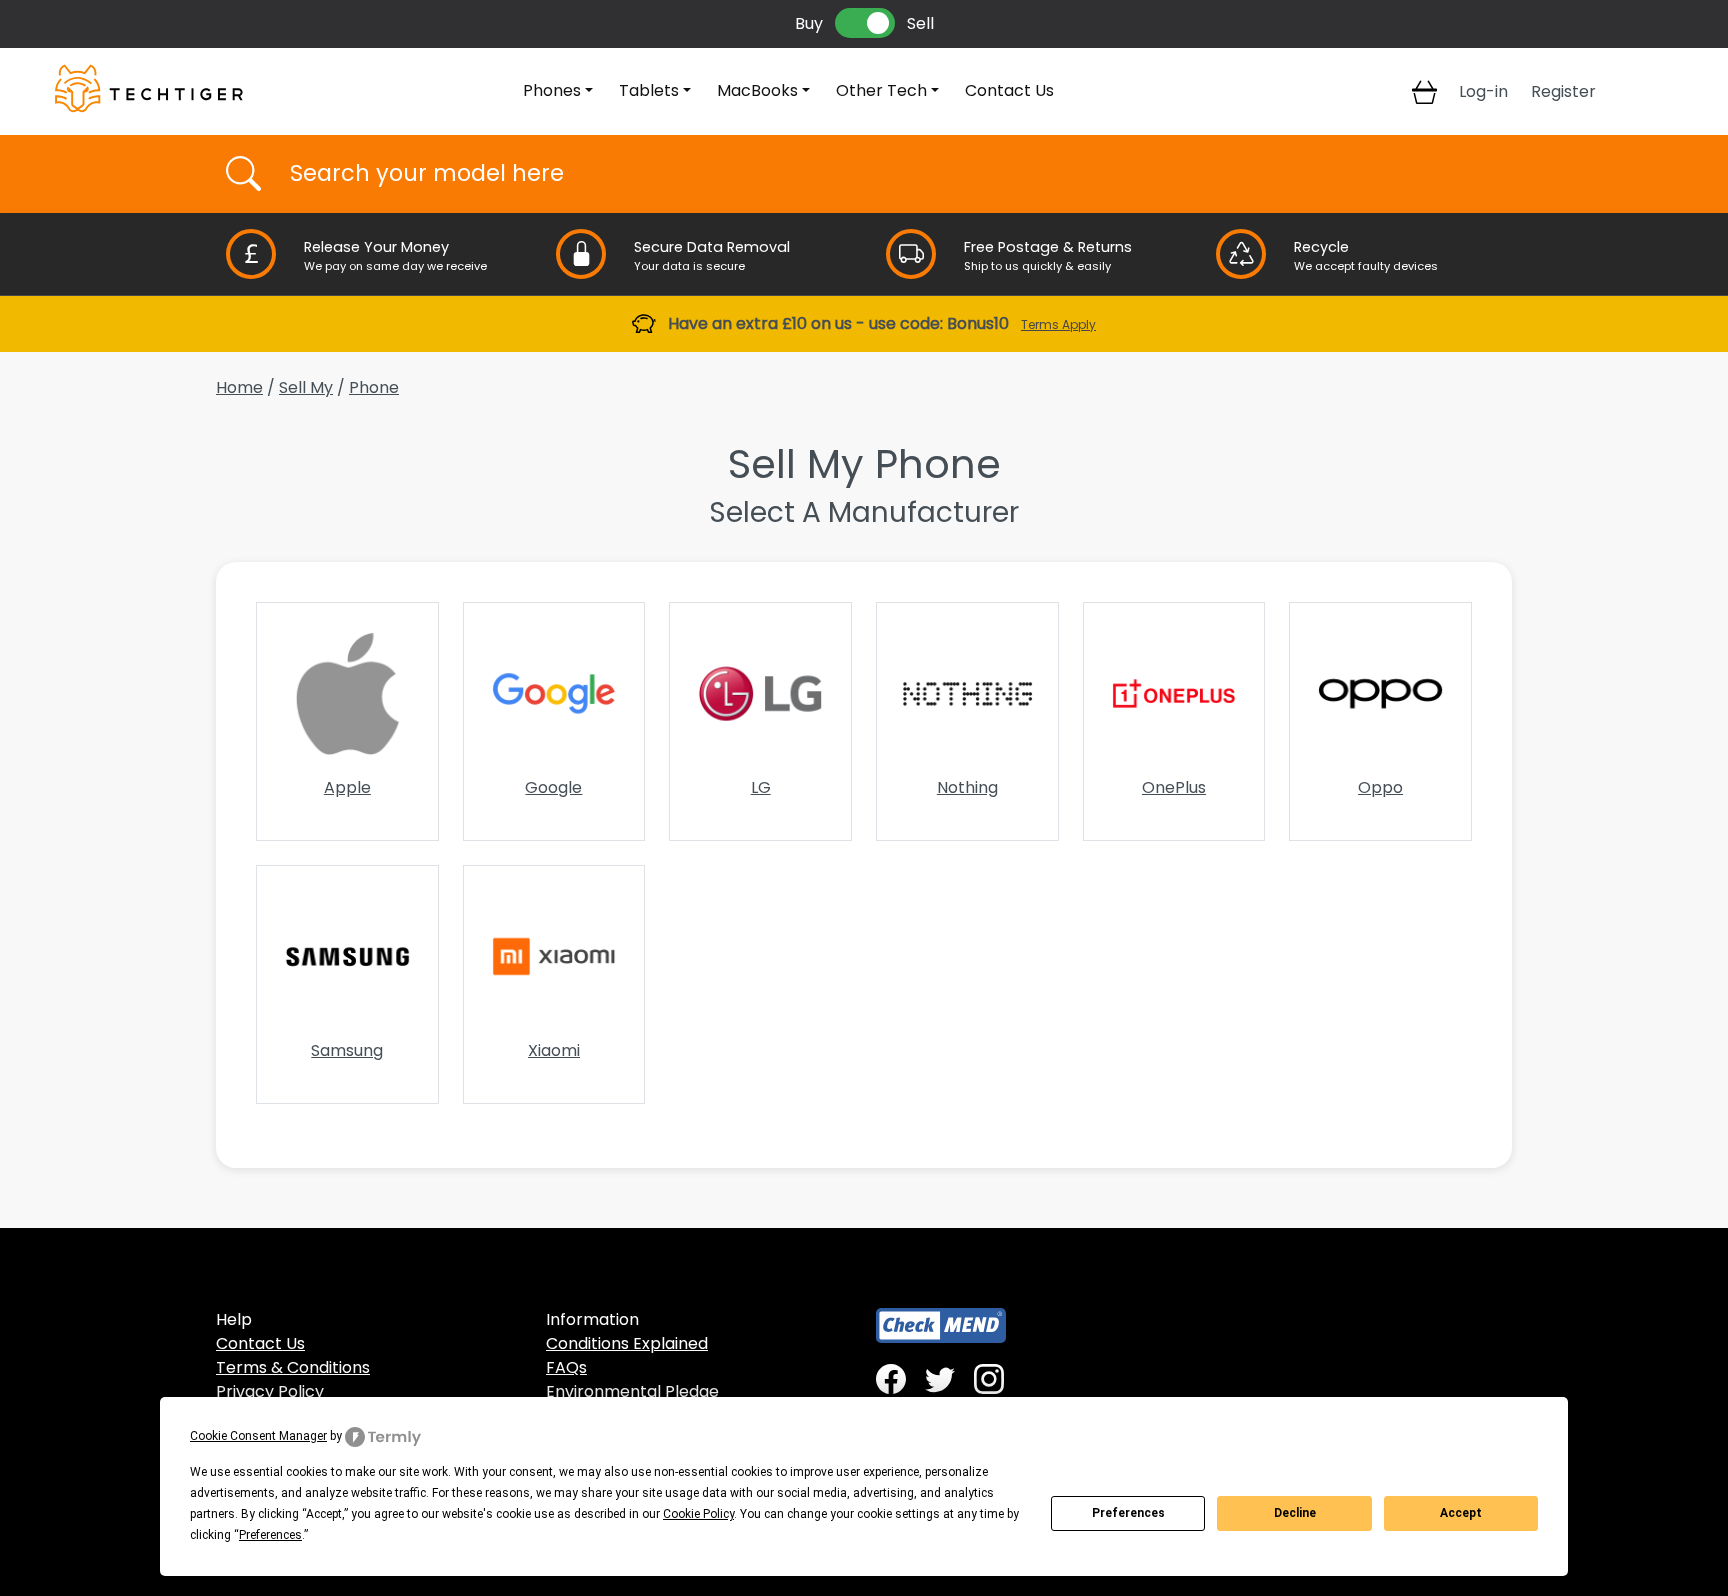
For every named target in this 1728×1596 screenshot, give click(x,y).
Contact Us (1009, 90)
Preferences (1128, 1513)
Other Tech (881, 90)
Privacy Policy (270, 1391)
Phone (374, 387)
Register (1563, 91)
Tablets (649, 90)
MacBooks (757, 90)
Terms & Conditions (293, 1367)
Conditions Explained (627, 1343)
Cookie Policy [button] (698, 1514)
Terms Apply (1058, 324)
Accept (1461, 1513)
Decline (1295, 1513)
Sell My (306, 387)
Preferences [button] (270, 1535)
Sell (920, 23)
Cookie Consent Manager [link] (258, 1436)
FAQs (566, 1367)
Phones (552, 90)
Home (239, 387)
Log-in (1483, 91)
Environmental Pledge (632, 1391)
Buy (809, 23)
